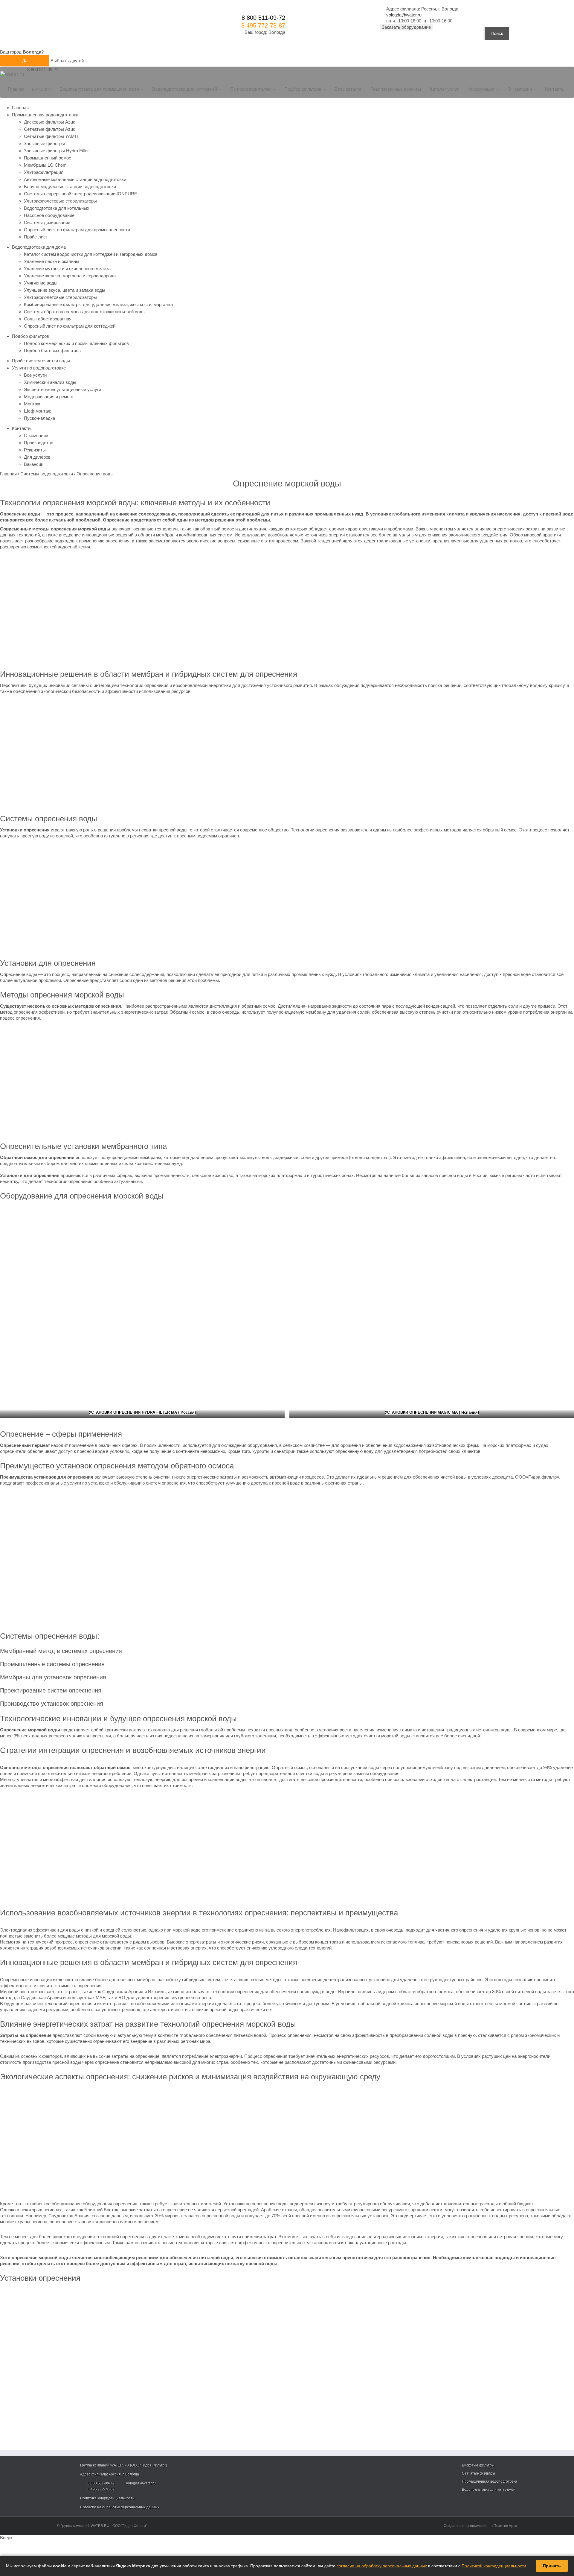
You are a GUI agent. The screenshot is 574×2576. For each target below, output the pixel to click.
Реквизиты (35, 450)
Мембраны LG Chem (45, 165)
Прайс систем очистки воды (41, 361)
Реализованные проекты (396, 89)
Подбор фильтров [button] (303, 89)
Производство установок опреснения (52, 1704)
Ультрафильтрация (44, 172)
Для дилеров (37, 457)
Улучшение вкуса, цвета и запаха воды (65, 290)
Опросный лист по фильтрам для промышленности (77, 230)
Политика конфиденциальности (107, 2498)
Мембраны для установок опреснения (53, 1677)
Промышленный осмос (48, 158)
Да (25, 61)
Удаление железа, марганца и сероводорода (70, 276)
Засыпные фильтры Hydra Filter (56, 151)
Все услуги (35, 375)
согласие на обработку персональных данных (382, 2566)
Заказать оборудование (406, 27)
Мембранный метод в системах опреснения (61, 1651)
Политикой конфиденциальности (494, 2566)
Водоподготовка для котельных (57, 208)
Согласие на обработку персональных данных (120, 2507)
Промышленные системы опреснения (52, 1664)
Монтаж (32, 404)
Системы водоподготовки (47, 474)
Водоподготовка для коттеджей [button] (185, 89)
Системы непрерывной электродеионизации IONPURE (81, 194)
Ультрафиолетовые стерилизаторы (60, 201)
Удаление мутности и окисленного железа (67, 269)
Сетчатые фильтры (478, 2473)
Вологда (277, 32)
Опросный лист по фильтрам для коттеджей (70, 326)
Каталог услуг (444, 89)
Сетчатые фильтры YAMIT (51, 136)
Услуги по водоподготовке (39, 368)
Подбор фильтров (30, 336)
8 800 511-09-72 (263, 18)
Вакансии (34, 464)
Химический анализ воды (50, 382)
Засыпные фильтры (44, 143)
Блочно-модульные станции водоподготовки (70, 187)
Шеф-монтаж (37, 411)
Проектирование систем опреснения (51, 1690)
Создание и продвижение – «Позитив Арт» (480, 2526)
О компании (36, 435)
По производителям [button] (251, 89)
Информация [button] (482, 89)
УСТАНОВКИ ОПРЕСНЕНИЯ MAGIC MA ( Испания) (432, 1412)
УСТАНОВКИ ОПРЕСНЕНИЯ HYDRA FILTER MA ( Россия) (142, 1412)
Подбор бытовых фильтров (52, 350)
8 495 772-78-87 (263, 25)
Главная (16, 89)
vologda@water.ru (404, 15)
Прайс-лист (36, 237)
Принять (552, 2566)
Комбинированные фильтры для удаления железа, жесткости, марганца (98, 304)
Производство (39, 443)
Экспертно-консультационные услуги (62, 389)
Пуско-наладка (39, 418)
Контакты (555, 89)
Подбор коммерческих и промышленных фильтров (76, 343)
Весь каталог (348, 89)
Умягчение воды (41, 283)
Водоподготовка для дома (39, 247)
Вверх (6, 2538)
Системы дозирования (47, 222)
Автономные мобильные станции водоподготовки (75, 179)
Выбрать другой (67, 61)
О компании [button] (520, 89)
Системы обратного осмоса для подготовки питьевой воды (85, 312)
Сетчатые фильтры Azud (50, 129)
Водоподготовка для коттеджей (489, 2490)
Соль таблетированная (48, 319)
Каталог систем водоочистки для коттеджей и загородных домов (91, 254)
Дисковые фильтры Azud (50, 122)
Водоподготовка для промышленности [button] (100, 89)
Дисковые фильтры (478, 2465)
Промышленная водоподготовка (45, 115)
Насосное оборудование (49, 215)
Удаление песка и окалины (52, 261)
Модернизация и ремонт (49, 397)
